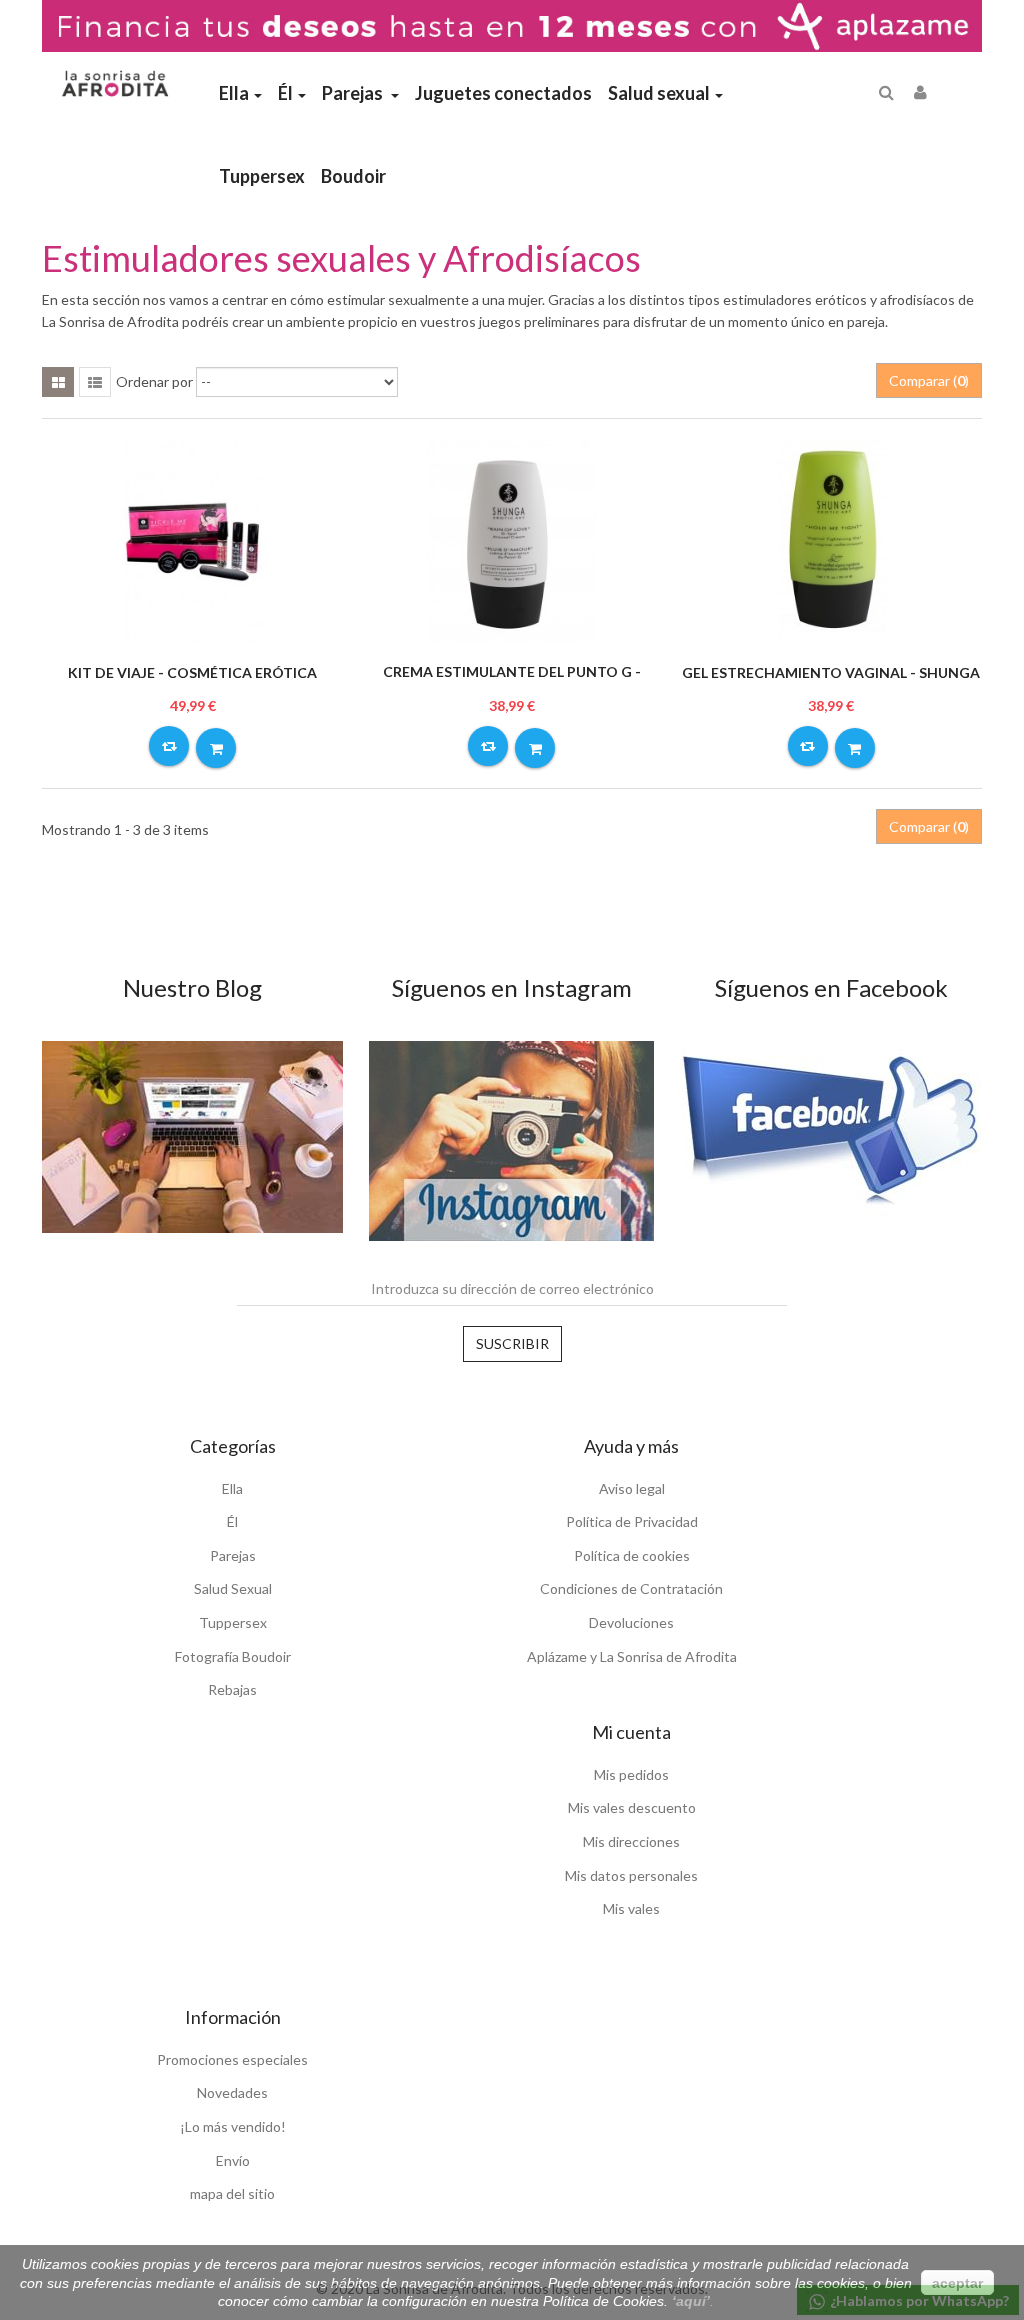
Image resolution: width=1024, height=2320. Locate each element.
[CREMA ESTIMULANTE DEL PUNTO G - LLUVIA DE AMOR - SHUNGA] (511, 539)
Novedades (232, 2092)
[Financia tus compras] (512, 24)
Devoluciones (631, 1622)
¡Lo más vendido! (233, 2126)
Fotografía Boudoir (233, 1656)
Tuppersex (233, 1622)
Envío (233, 2160)
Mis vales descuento (632, 1807)
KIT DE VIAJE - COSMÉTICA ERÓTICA (192, 672)
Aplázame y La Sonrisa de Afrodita (632, 1656)
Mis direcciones (631, 1841)
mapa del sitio (232, 2193)
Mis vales (631, 1908)
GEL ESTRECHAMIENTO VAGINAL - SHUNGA (831, 672)
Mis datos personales (631, 1875)
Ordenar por (154, 381)
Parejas (233, 1555)
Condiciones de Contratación (631, 1588)
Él (232, 1521)
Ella (232, 1488)
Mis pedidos (631, 1774)
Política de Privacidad (632, 1521)
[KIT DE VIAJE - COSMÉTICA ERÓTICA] (192, 539)
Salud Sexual (233, 1588)
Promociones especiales (232, 2059)
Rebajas (232, 1689)
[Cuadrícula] (58, 382)
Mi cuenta (631, 1732)
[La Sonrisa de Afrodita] (113, 76)
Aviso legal (632, 1488)
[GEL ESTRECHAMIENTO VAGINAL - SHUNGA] (831, 539)
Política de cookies (632, 1555)
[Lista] (95, 382)
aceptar (957, 2283)
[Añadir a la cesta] (216, 748)
